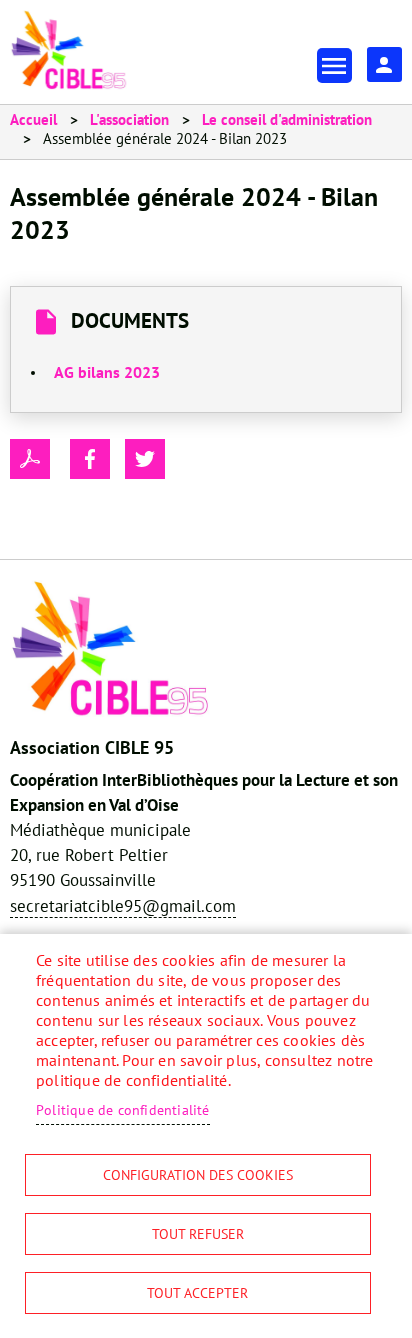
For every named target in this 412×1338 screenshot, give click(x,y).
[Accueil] (68, 50)
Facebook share (90, 459)
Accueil (33, 119)
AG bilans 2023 (107, 372)
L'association (129, 119)
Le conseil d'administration (287, 119)
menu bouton (334, 65)
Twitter (145, 459)
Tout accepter (197, 1293)
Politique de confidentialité (123, 1110)
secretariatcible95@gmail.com (123, 906)
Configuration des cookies (198, 1175)
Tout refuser (198, 1234)
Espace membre (384, 64)
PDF (30, 459)
